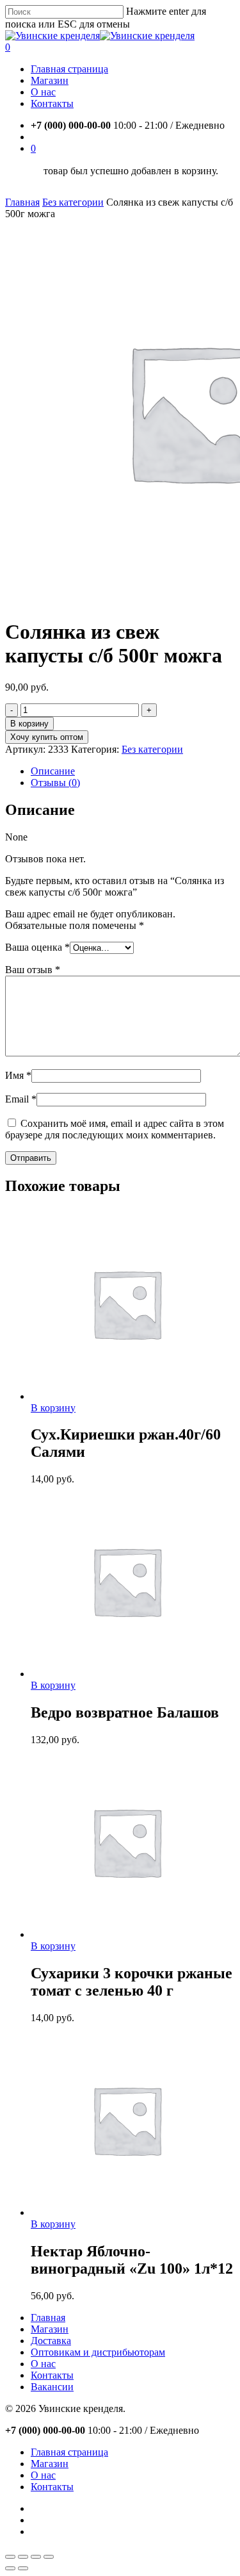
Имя (18, 1075)
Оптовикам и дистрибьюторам (98, 2352)
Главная (22, 202)
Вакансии (52, 2387)
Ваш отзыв (33, 970)
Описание (53, 771)
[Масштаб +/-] (49, 2557)
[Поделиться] (23, 2557)
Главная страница (69, 2452)
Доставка (51, 2341)
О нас (43, 2364)
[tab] (133, 771)
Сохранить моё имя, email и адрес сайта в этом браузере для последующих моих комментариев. (115, 1129)
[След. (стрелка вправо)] (23, 2568)
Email (21, 1099)
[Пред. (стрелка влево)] (10, 2568)
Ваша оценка (37, 947)
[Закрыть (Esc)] (10, 2557)
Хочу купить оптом (47, 737)
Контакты (52, 2375)
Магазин (50, 2329)
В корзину (29, 724)
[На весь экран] (36, 2557)
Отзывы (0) (55, 783)
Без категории (73, 202)
